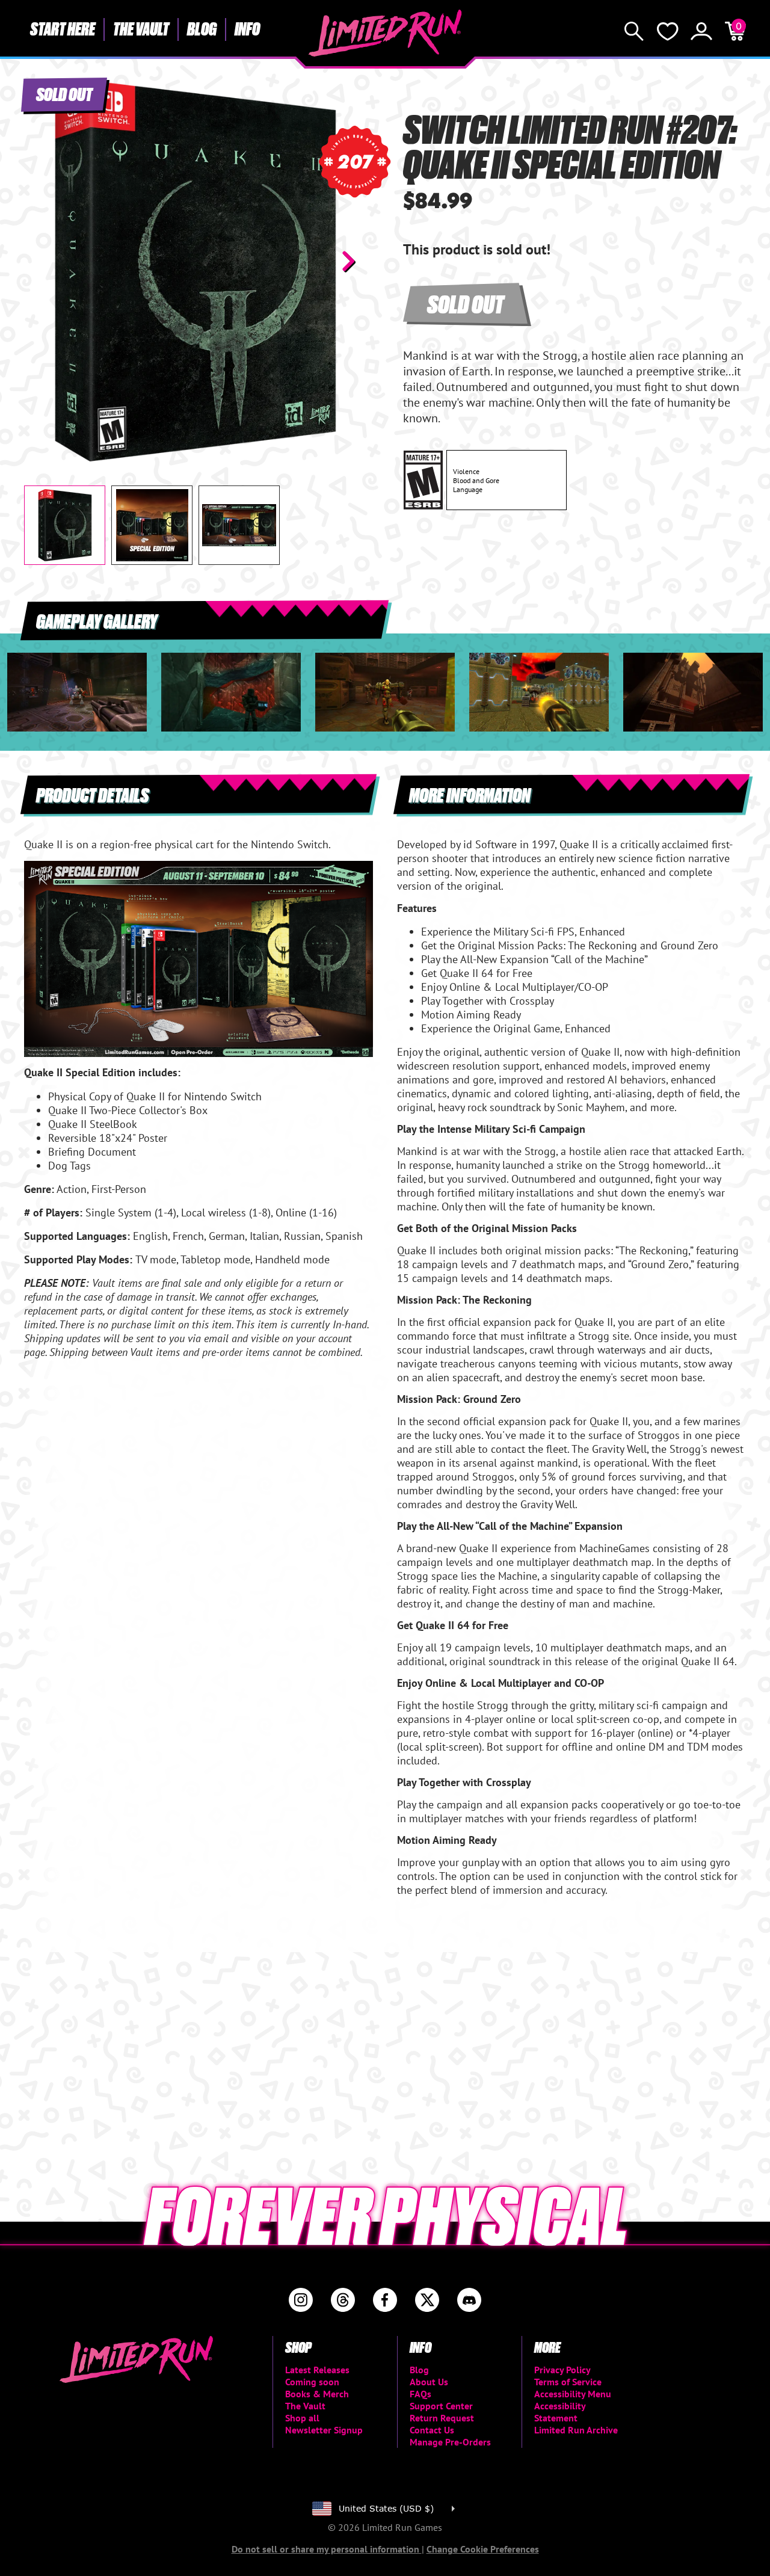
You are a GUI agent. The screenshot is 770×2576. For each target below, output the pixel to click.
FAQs (420, 2394)
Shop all (302, 2418)
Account (701, 31)
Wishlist (668, 31)
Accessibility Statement (560, 2412)
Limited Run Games (385, 33)
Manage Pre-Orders (450, 2442)
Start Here (63, 28)
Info (247, 28)
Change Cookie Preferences (483, 2549)
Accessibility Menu (573, 2394)
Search (634, 31)
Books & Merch (317, 2394)
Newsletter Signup (324, 2430)
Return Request (442, 2418)
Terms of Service (568, 2382)
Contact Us (432, 2430)
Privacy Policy (562, 2370)
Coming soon (312, 2382)
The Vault (141, 28)
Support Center (441, 2406)
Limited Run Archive (576, 2430)
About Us (429, 2382)
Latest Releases (317, 2370)
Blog (202, 28)
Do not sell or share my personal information (327, 2549)
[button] (43, 261)
